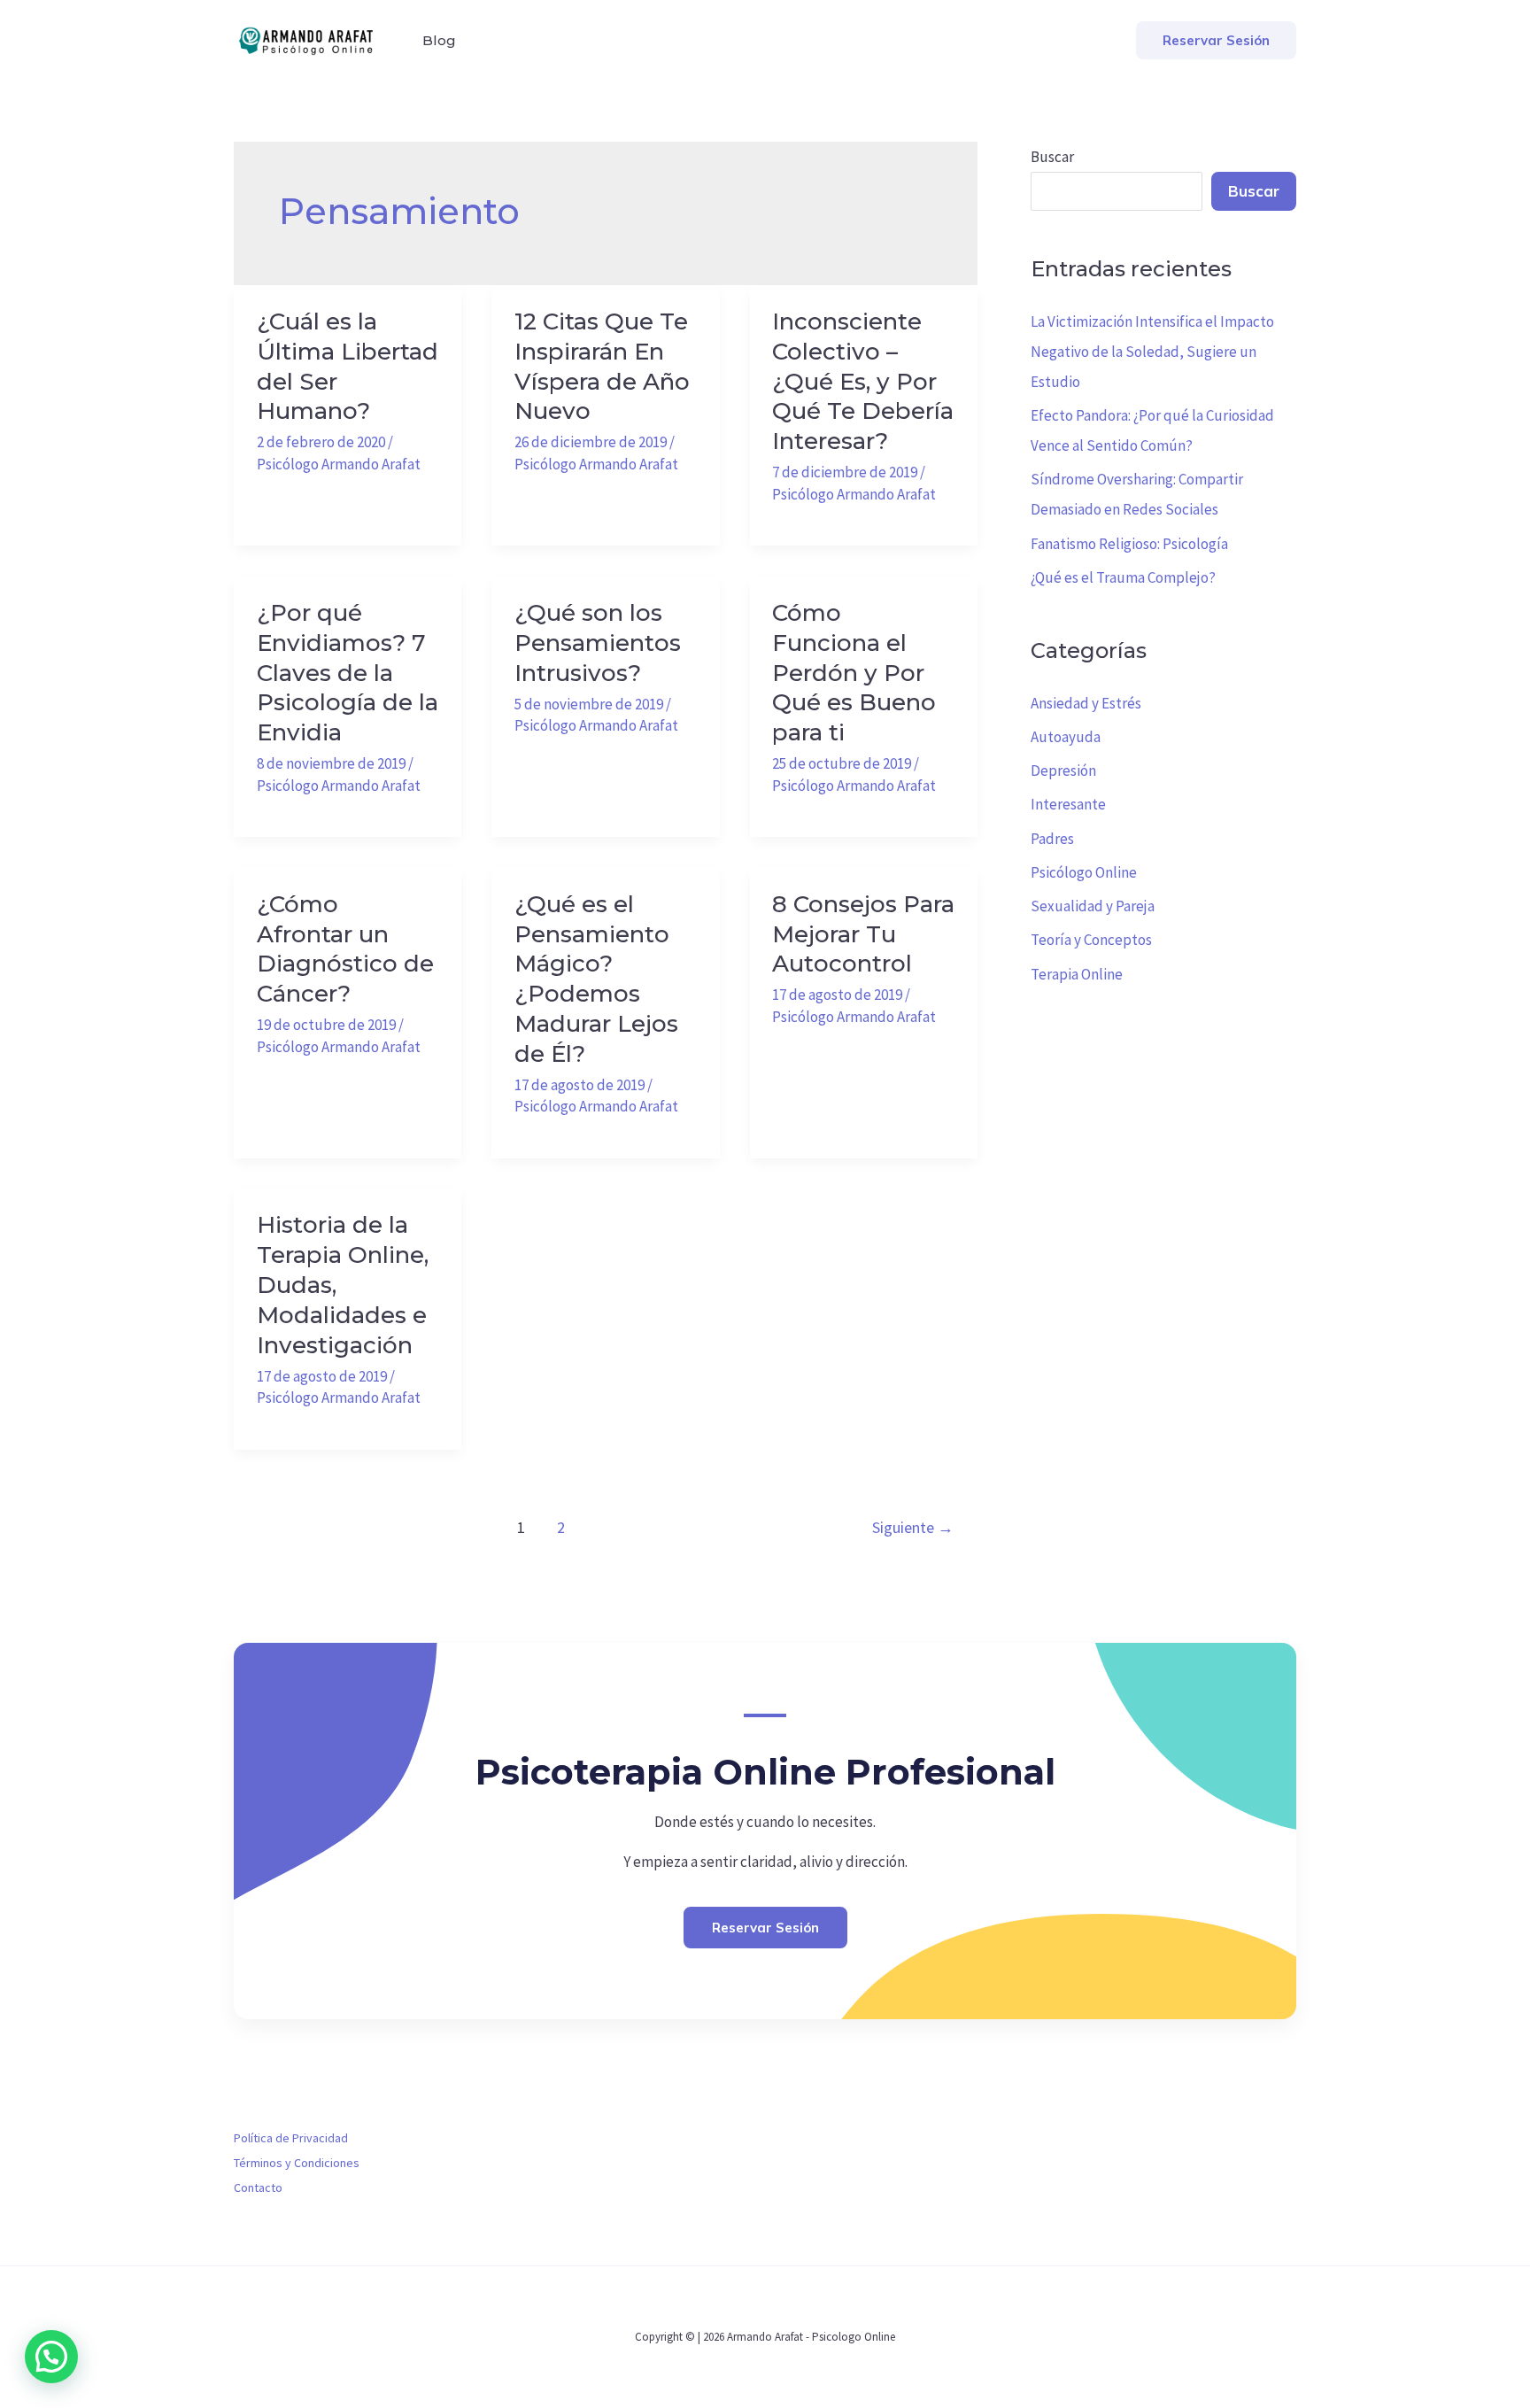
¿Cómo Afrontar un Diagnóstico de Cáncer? (345, 949)
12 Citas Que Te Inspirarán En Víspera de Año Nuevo (602, 366)
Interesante (1068, 804)
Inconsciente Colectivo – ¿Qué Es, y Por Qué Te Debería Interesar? (863, 381)
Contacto (258, 2187)
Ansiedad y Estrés (1086, 703)
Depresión (1063, 770)
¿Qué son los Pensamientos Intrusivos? (598, 643)
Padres (1052, 839)
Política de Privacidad (291, 2138)
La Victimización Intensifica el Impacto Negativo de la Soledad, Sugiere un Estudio (1152, 352)
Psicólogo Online (1084, 872)
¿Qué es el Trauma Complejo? (1123, 577)
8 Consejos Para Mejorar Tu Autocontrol (863, 934)
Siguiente (913, 1527)
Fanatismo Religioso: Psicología (1129, 544)
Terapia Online (1077, 974)
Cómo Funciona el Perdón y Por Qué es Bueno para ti (854, 673)
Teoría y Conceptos (1091, 940)
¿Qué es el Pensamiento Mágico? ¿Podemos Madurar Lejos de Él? (596, 979)
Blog (439, 40)
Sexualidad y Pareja (1093, 906)
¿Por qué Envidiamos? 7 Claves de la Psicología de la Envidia (348, 673)
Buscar (1052, 157)
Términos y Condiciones (297, 2163)
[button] (1216, 40)
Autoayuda (1066, 737)
